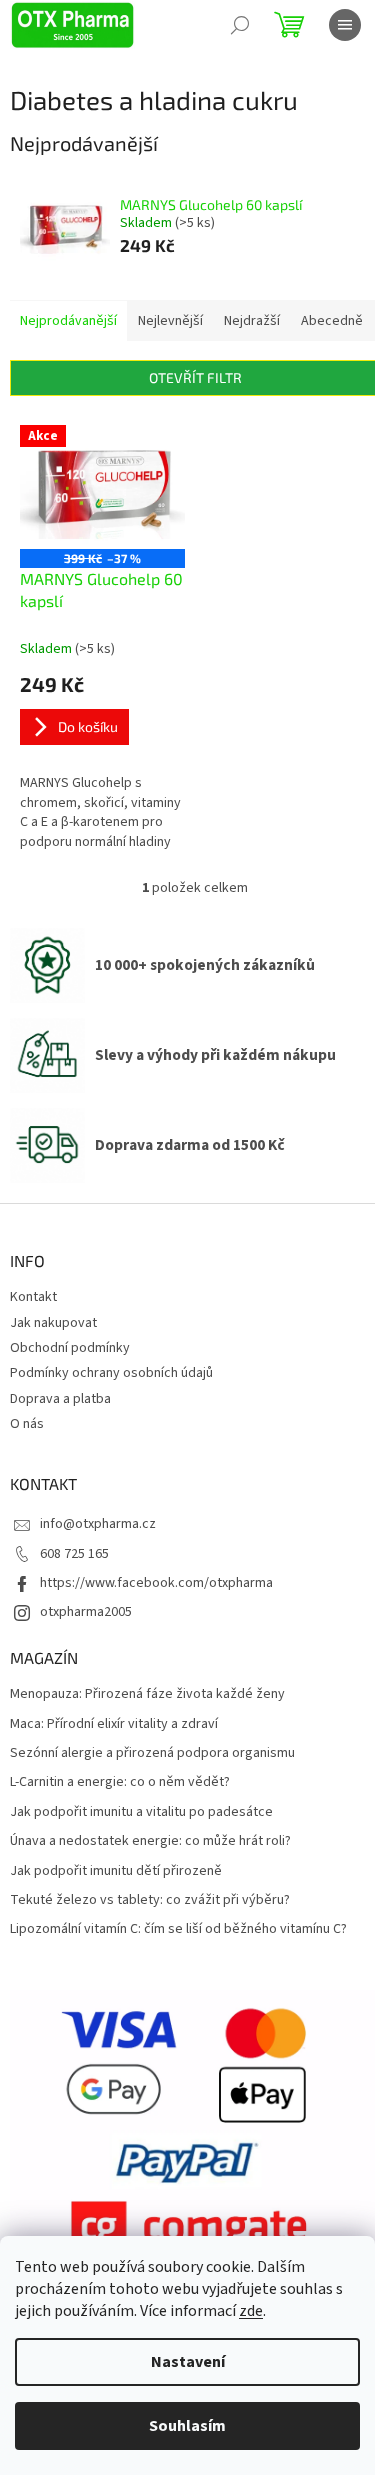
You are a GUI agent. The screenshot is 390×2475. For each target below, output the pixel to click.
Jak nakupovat (53, 1323)
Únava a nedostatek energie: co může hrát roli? (150, 1841)
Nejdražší (252, 321)
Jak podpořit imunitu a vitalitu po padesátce (141, 1812)
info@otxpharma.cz (98, 1524)
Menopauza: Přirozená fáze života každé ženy (147, 1694)
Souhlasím (187, 2426)
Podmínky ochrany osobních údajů (111, 1373)
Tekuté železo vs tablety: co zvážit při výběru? (150, 1900)
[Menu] (345, 25)
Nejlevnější (170, 321)
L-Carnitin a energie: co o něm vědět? (120, 1782)
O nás (27, 1424)
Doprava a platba (60, 1399)
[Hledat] (240, 25)
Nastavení (188, 2362)
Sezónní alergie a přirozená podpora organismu (152, 1753)
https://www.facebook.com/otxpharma (156, 1583)
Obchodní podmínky (70, 1348)
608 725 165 (74, 1554)
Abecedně (332, 321)
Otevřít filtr (195, 377)
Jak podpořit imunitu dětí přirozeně (116, 1871)
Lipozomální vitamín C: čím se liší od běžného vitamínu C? (178, 1929)
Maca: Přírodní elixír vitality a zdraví (114, 1724)
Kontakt (33, 1297)
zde (251, 2311)
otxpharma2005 (86, 1612)
